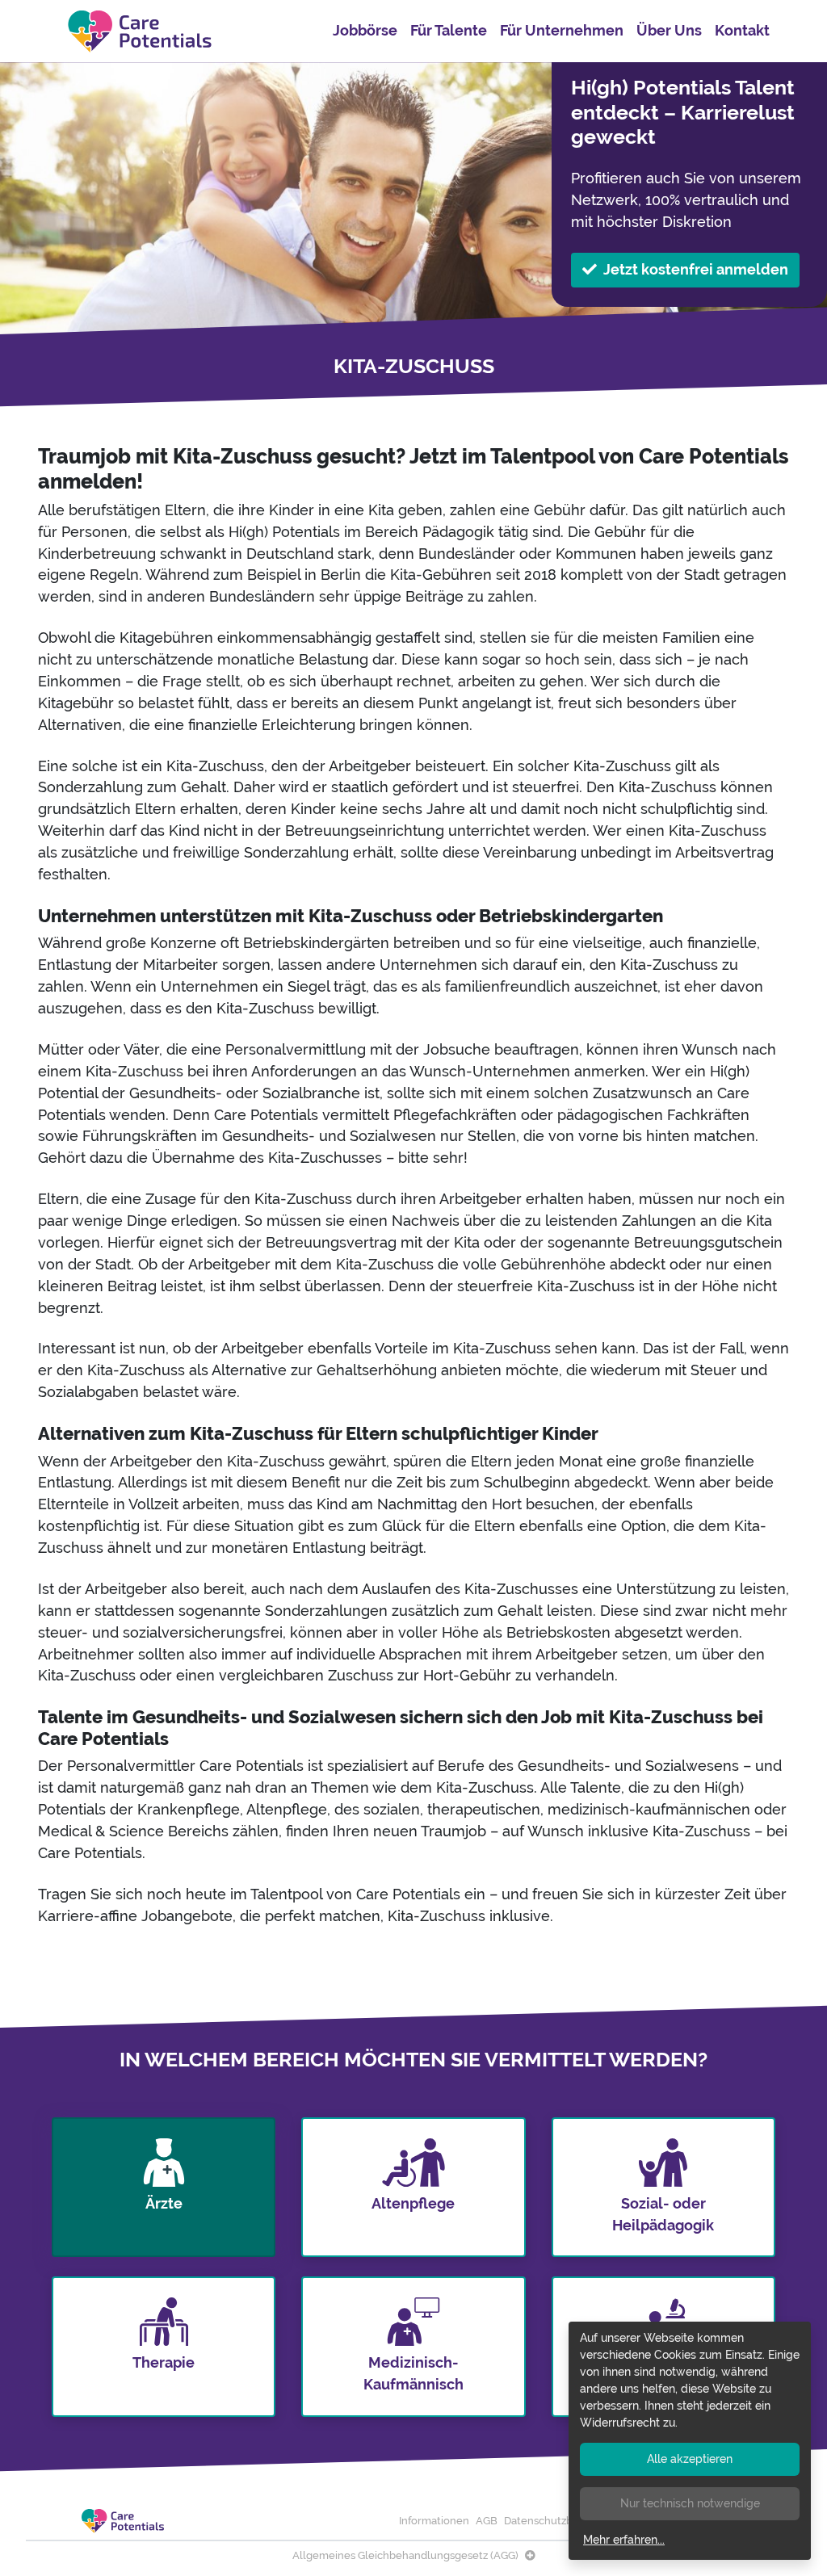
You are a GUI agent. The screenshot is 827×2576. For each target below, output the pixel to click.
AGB (487, 2521)
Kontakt (742, 30)
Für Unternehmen (562, 30)
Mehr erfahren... (624, 2540)
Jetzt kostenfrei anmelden (696, 269)
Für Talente (449, 30)
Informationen (434, 2521)
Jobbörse (365, 30)
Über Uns (669, 30)
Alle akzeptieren (690, 2459)
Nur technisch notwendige (690, 2503)
